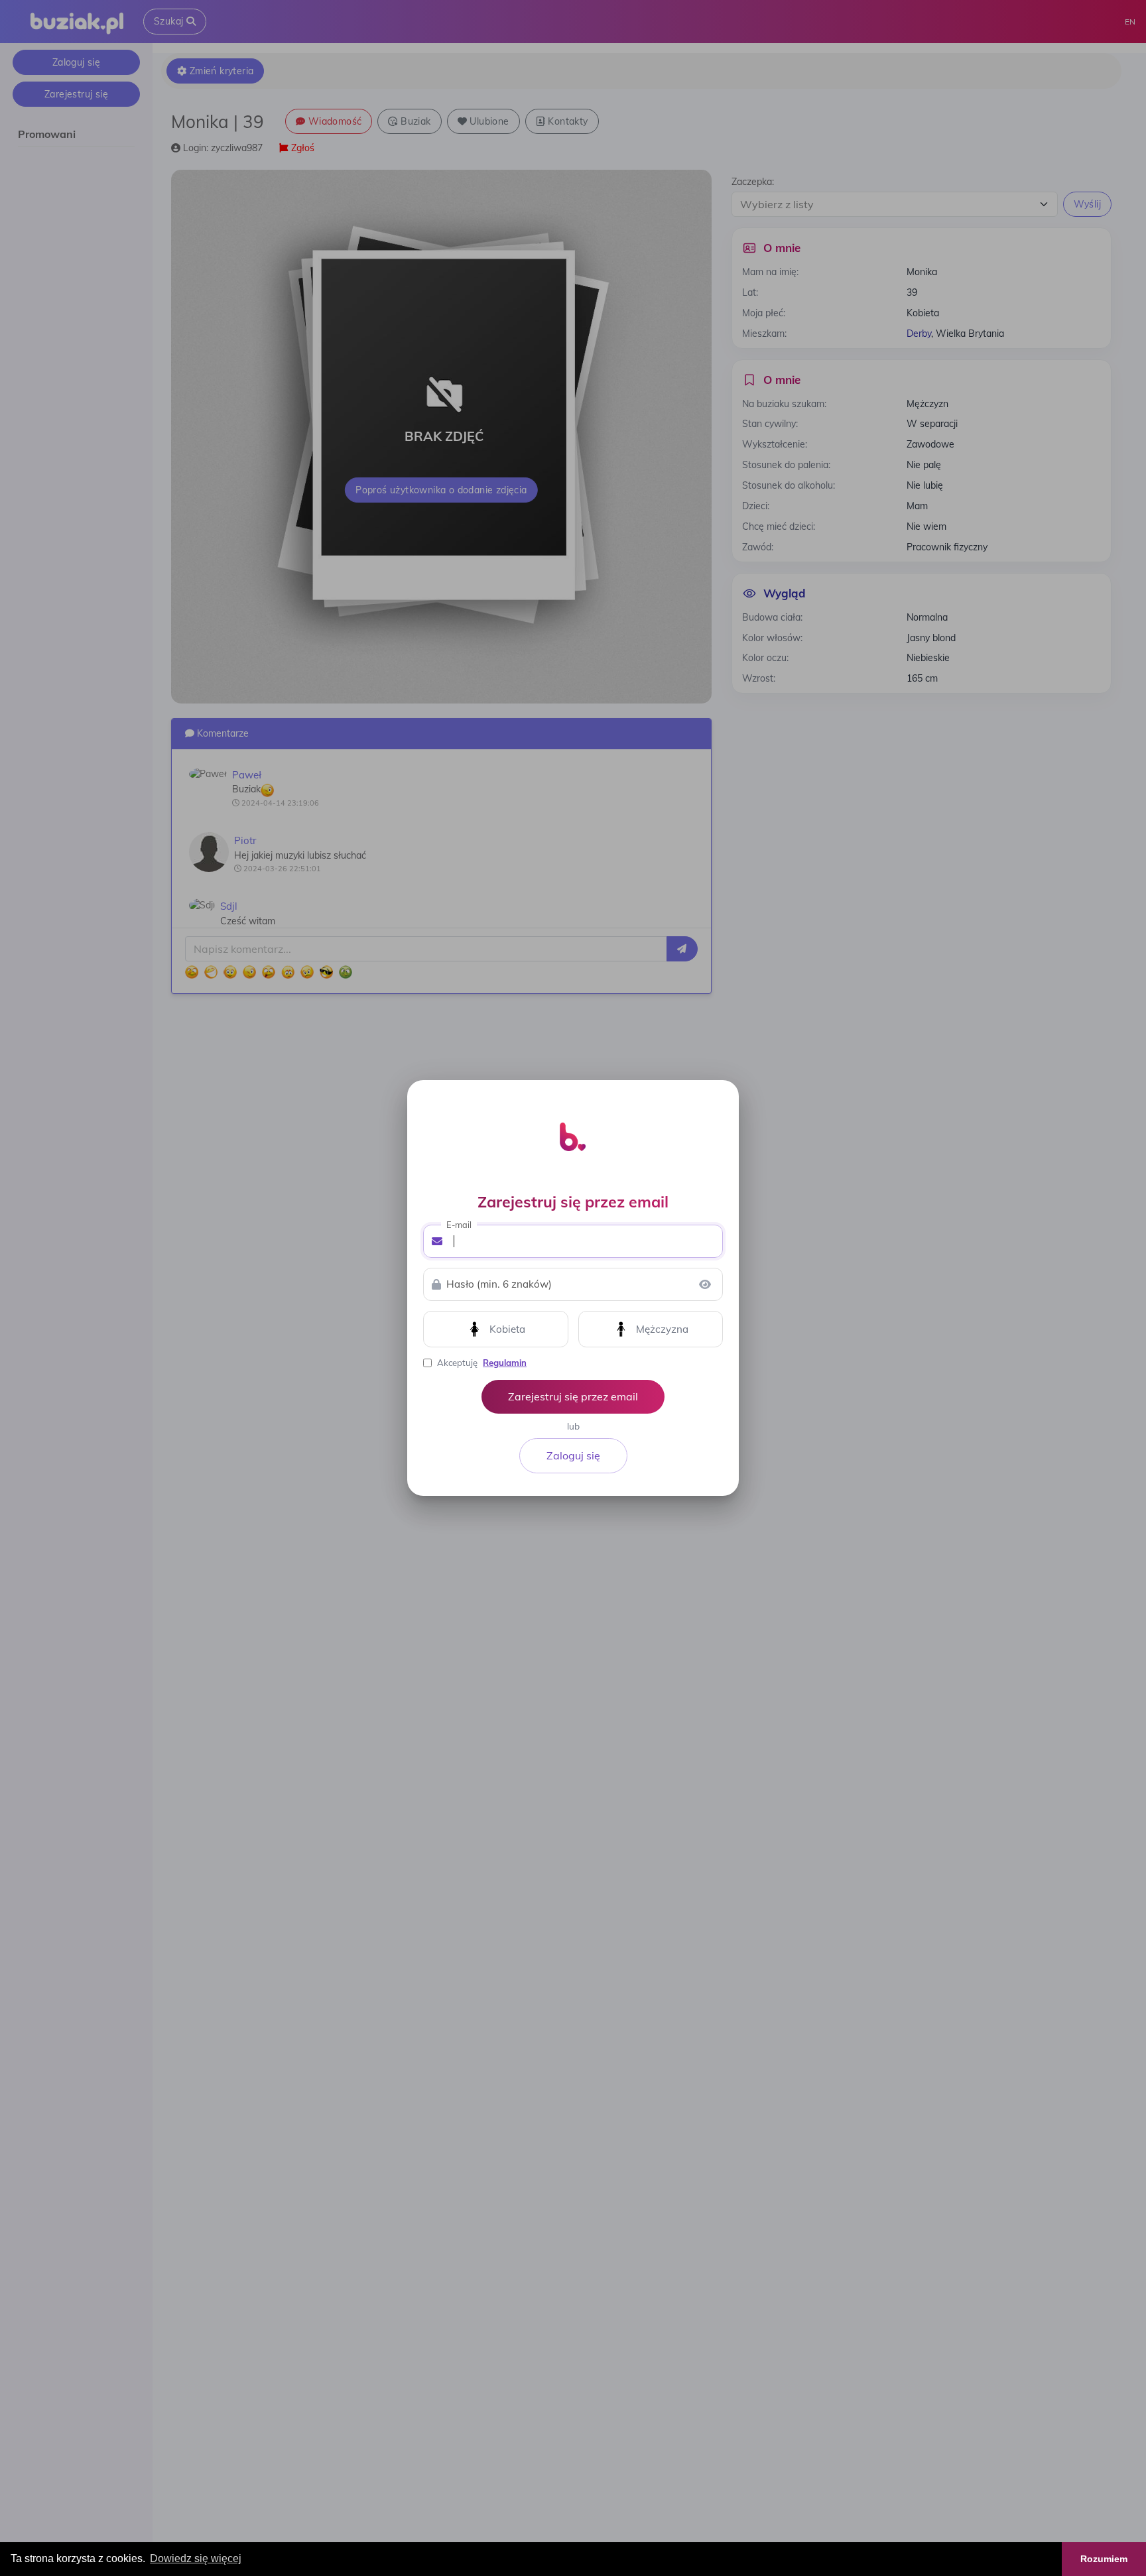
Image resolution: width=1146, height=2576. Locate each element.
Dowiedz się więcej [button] (196, 2558)
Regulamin (505, 1363)
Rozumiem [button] (1104, 2559)
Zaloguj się (573, 1455)
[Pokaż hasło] (705, 1284)
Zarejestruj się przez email (573, 1396)
